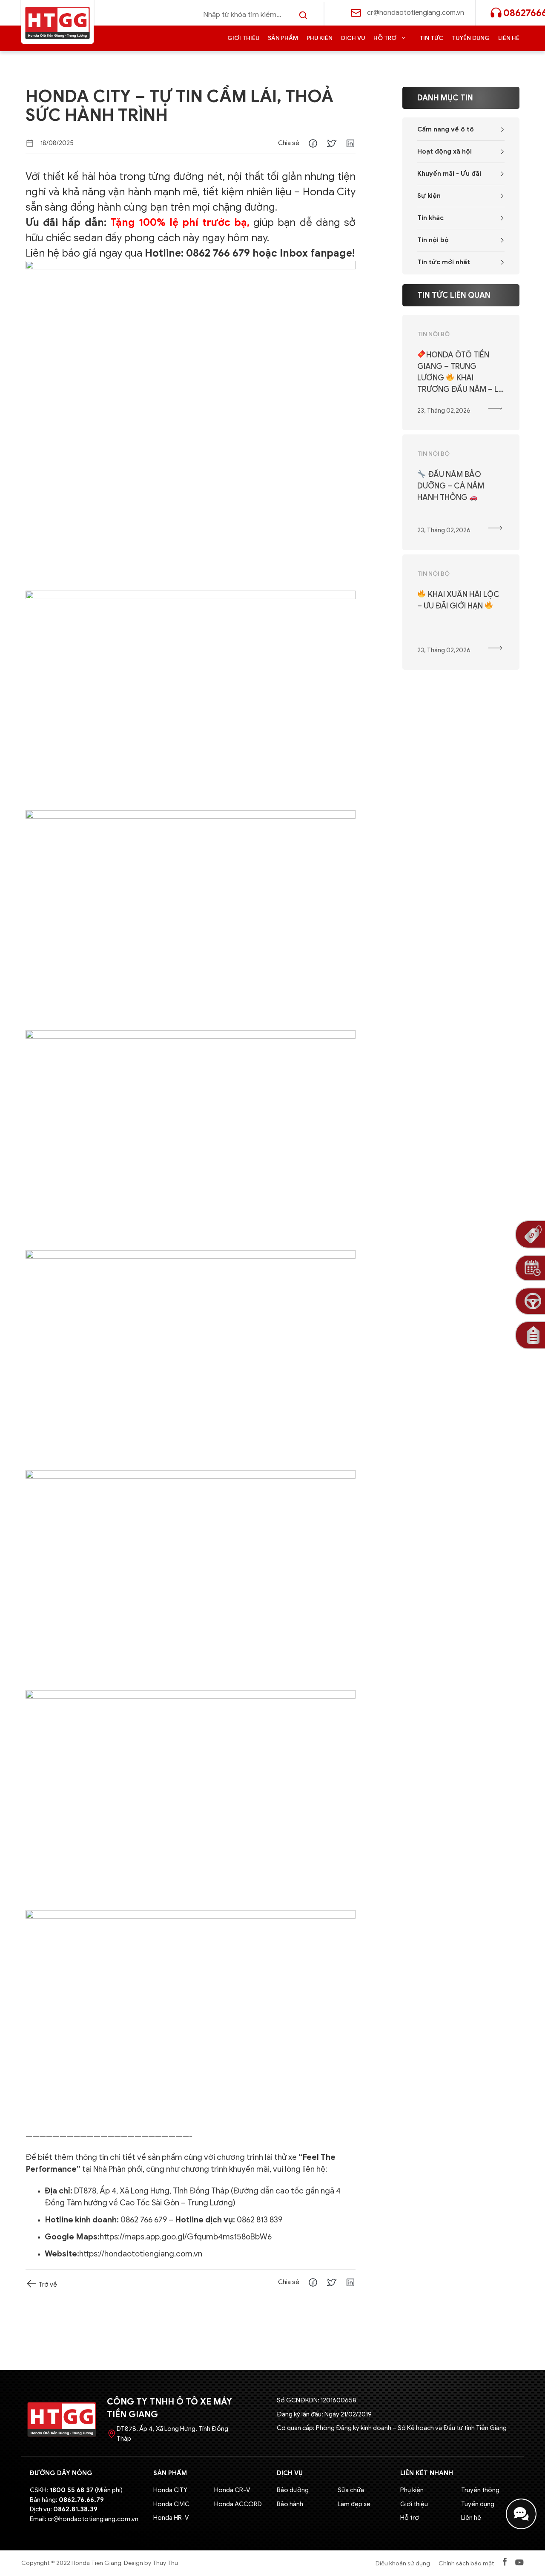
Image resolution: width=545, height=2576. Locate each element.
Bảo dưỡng (293, 2490)
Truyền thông (480, 2490)
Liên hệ (509, 38)
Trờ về (47, 2285)
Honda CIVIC (171, 2504)
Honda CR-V (232, 2490)
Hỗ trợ (385, 38)
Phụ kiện (320, 38)
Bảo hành (290, 2504)
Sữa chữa (351, 2490)
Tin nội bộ (433, 240)
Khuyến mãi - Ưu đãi (449, 174)
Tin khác (430, 218)
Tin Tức (431, 38)
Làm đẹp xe (354, 2504)
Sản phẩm (283, 38)
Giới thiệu (243, 38)
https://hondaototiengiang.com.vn (141, 2254)
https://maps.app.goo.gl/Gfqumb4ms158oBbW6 (186, 2237)
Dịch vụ (353, 38)
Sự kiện (429, 196)
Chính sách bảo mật (466, 2563)
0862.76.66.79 (81, 2500)
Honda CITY (170, 2490)
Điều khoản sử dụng (403, 2563)
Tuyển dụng (471, 38)
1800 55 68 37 (72, 2490)
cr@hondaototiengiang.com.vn (416, 13)
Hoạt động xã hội (445, 151)
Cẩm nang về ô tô (446, 129)
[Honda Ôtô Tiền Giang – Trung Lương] (57, 23)
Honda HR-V (171, 2518)
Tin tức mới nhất (444, 262)
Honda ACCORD (238, 2504)
